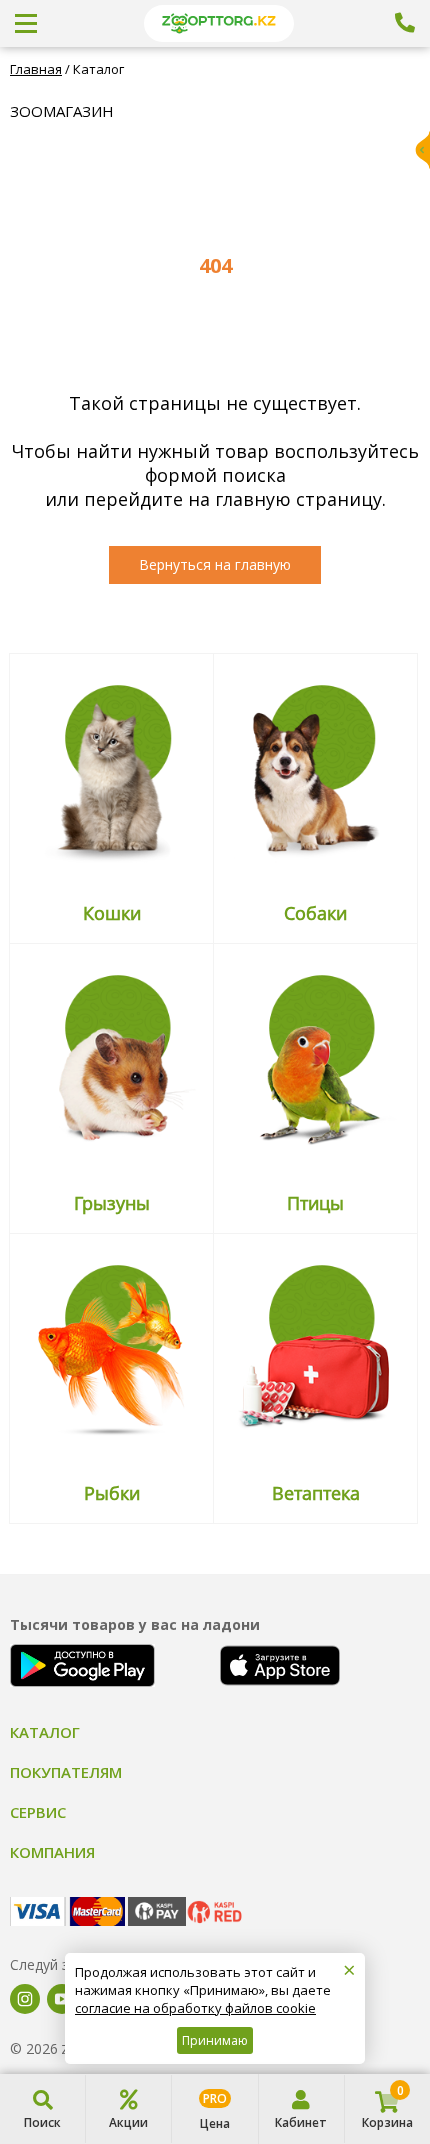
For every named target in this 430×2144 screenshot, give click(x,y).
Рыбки (112, 1493)
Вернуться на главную (215, 564)
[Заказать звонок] (405, 23)
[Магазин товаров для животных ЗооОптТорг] (219, 23)
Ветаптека (316, 1493)
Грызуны (112, 1203)
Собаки (315, 913)
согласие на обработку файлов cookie (195, 2008)
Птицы (315, 1203)
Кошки (112, 913)
